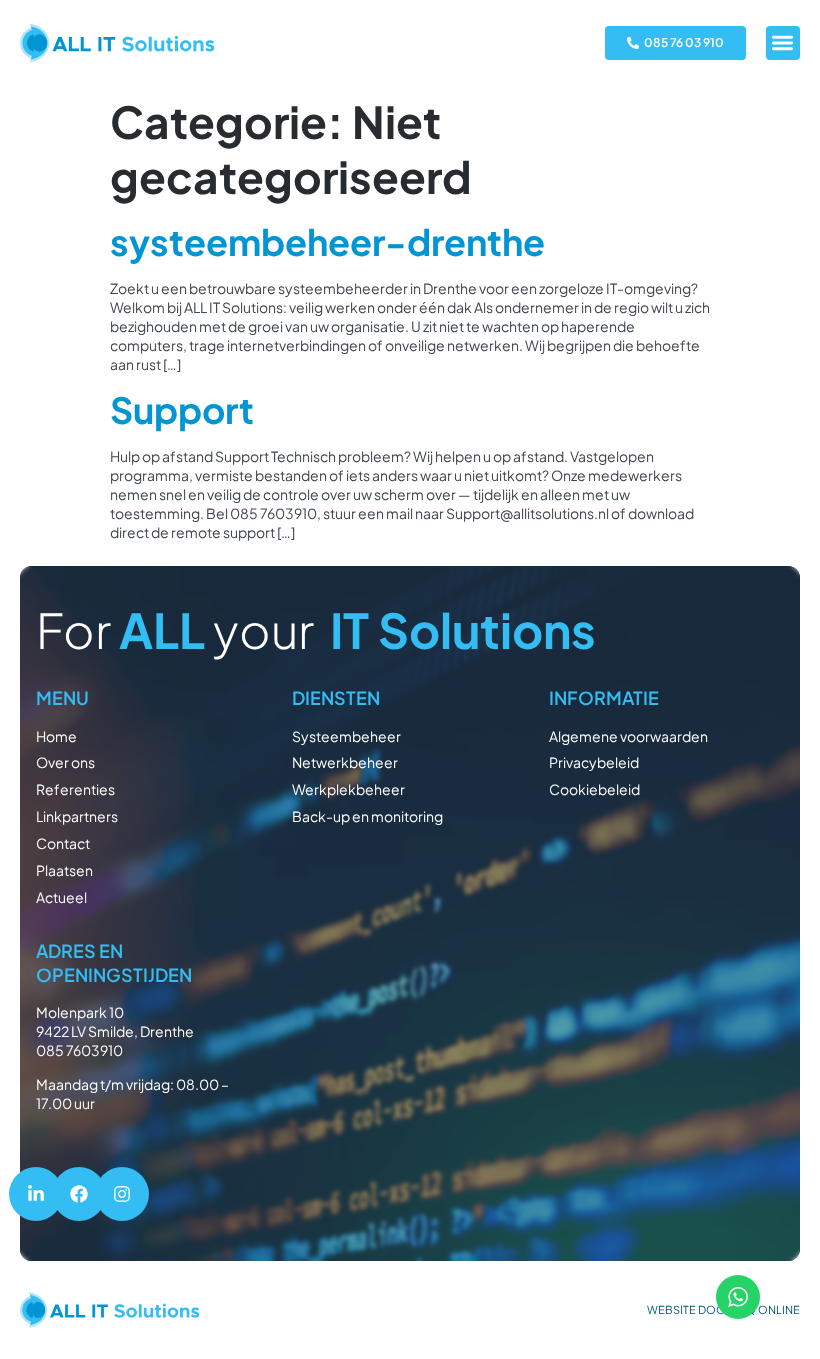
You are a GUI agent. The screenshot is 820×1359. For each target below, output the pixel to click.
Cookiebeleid (594, 789)
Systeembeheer (346, 736)
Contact (63, 843)
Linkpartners (77, 816)
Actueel (61, 897)
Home (56, 736)
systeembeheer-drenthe (327, 241)
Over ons (65, 762)
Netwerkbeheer (345, 762)
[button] (783, 43)
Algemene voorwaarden (628, 736)
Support (182, 409)
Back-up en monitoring (367, 816)
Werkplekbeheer (348, 789)
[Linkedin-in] (36, 1194)
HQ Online (769, 1309)
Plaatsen (64, 870)
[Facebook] (79, 1194)
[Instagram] (122, 1194)
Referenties (75, 789)
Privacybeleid (594, 762)
